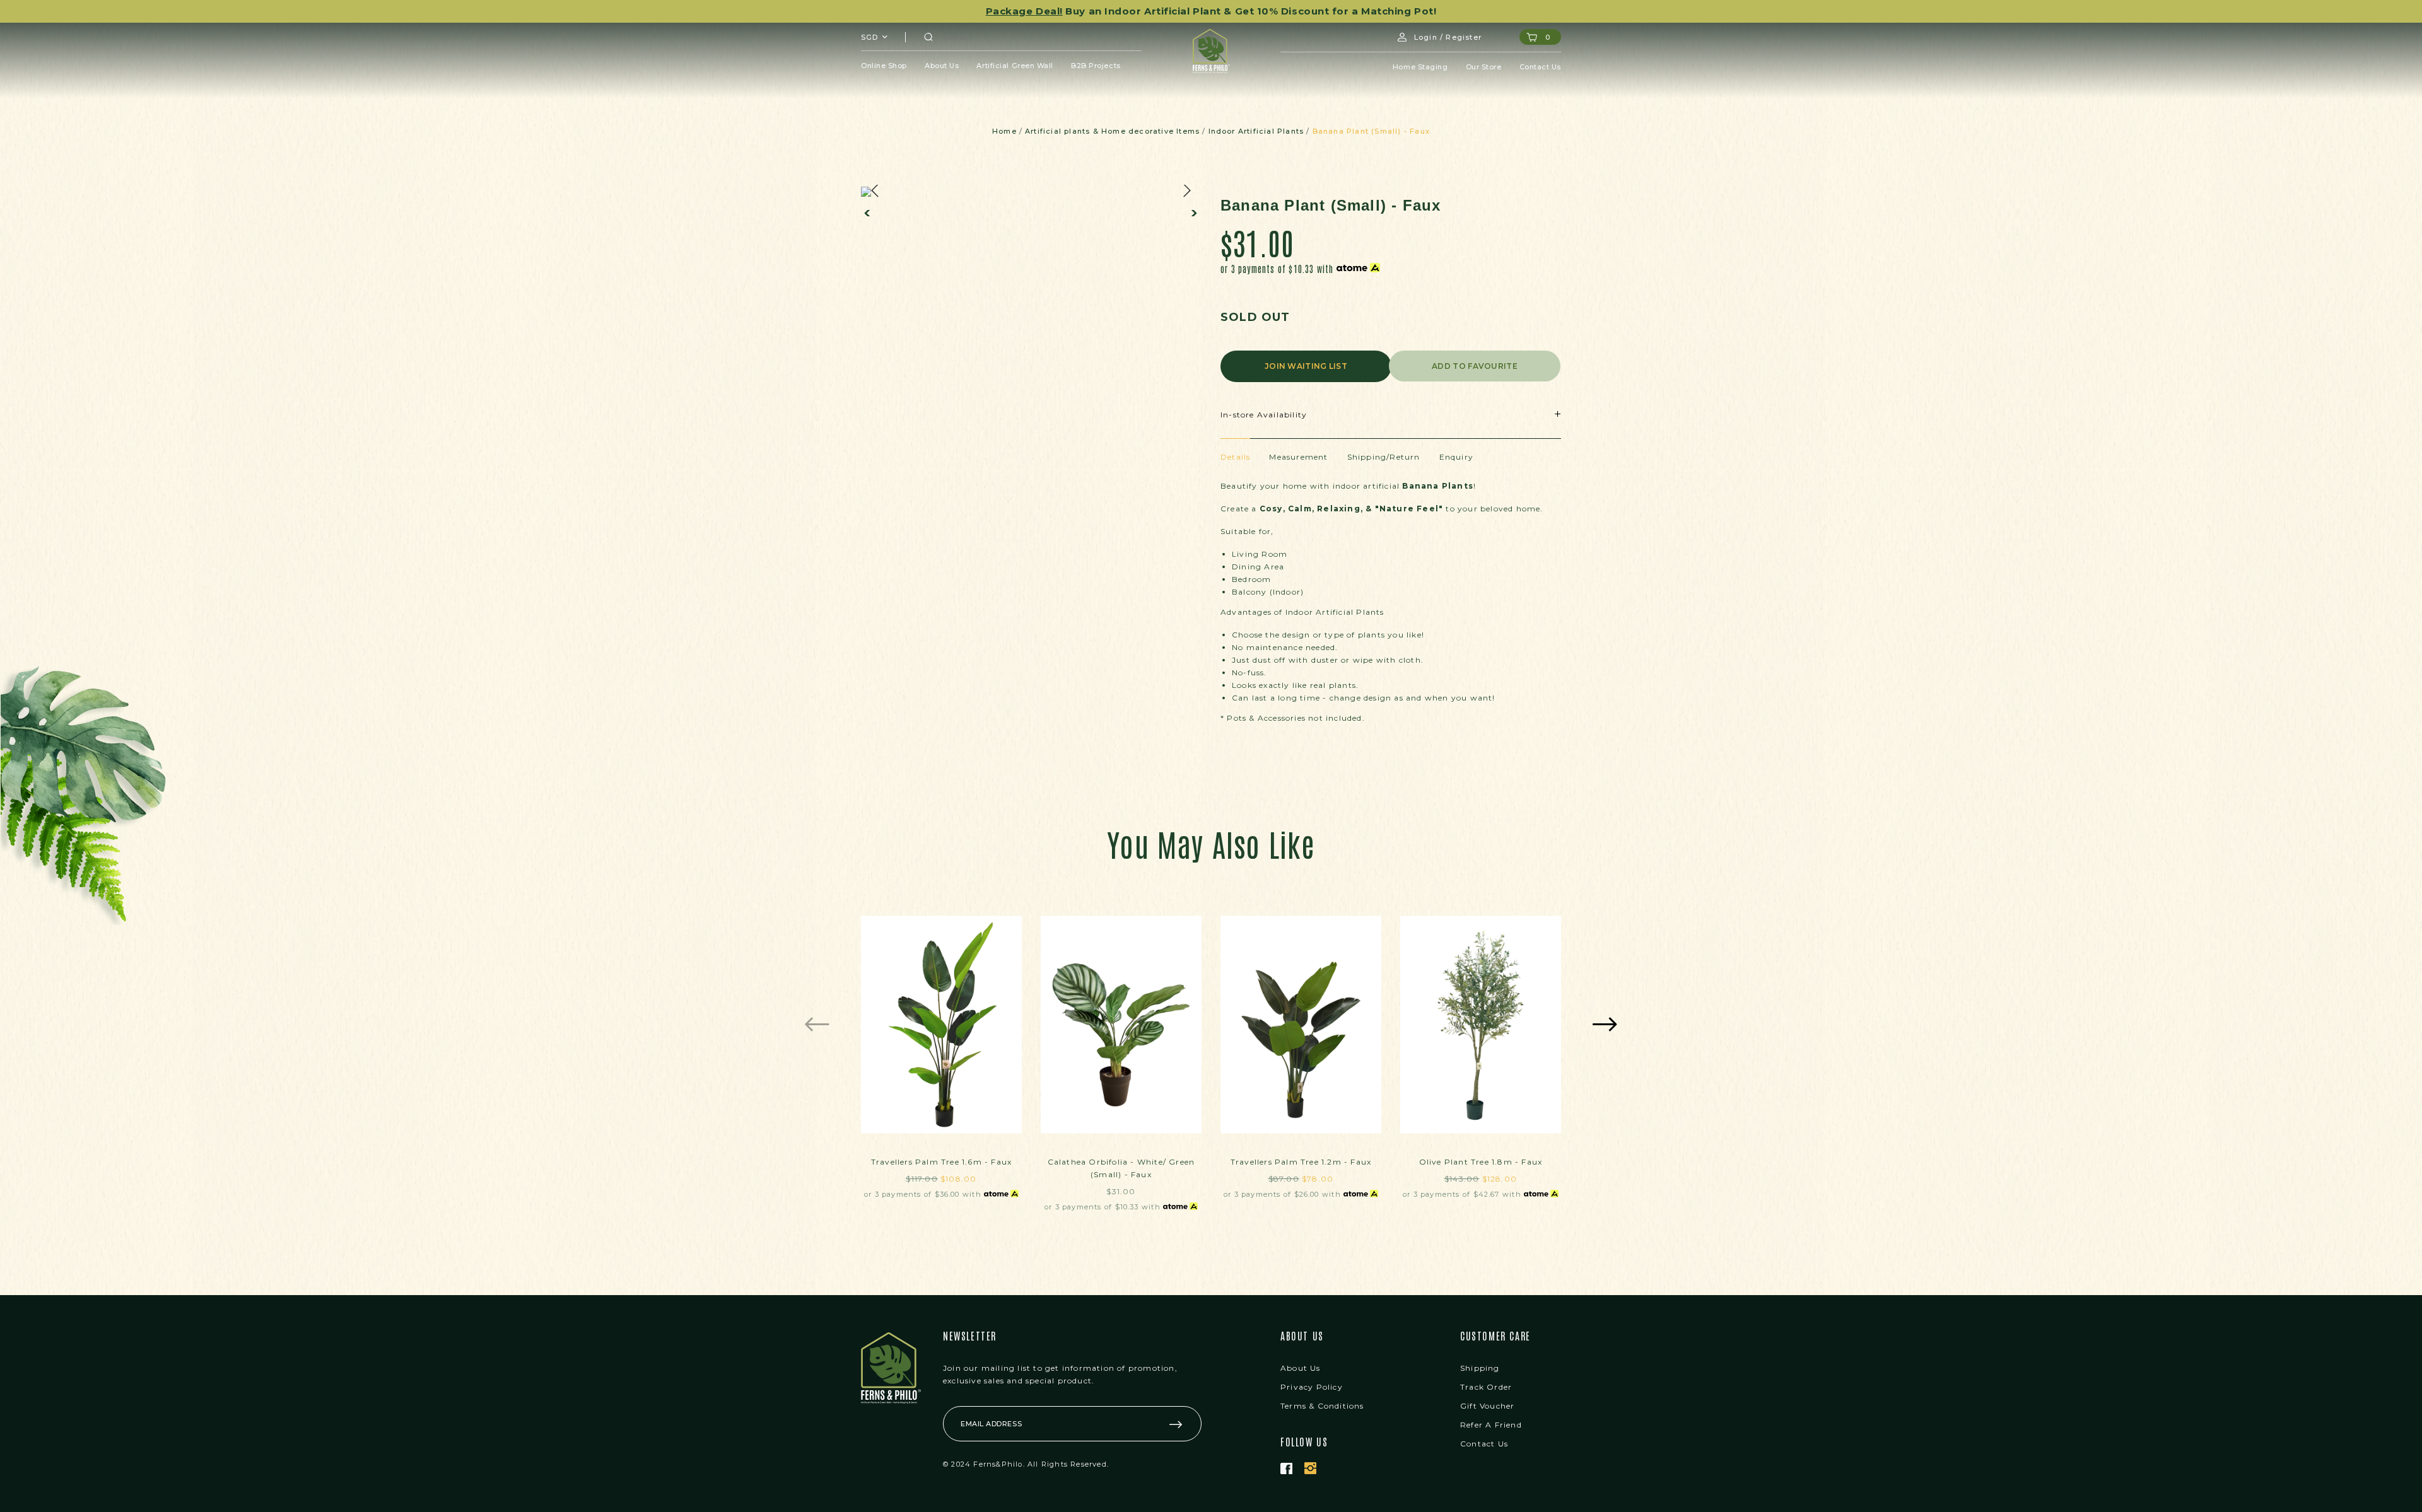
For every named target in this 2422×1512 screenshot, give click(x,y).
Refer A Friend (1491, 1425)
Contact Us (1541, 67)
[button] (869, 213)
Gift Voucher (1487, 1406)
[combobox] (875, 37)
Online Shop (884, 66)
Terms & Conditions (1322, 1406)
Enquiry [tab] (1456, 457)
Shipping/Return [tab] (1384, 457)
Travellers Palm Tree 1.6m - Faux (941, 1162)
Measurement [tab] (1298, 457)
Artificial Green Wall (1015, 66)
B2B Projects (1096, 66)
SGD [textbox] (869, 37)
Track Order (1486, 1387)
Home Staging (1420, 67)
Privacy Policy (1312, 1387)
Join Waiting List (1306, 366)
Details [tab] (1235, 457)
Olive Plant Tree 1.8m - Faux (1481, 1162)
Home (1004, 131)
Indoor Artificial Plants (1256, 131)
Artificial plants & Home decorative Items (1112, 131)
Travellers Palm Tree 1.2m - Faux (1301, 1162)
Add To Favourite (1475, 366)
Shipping (1480, 1368)
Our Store (1484, 67)
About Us (942, 66)
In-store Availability (1264, 415)
